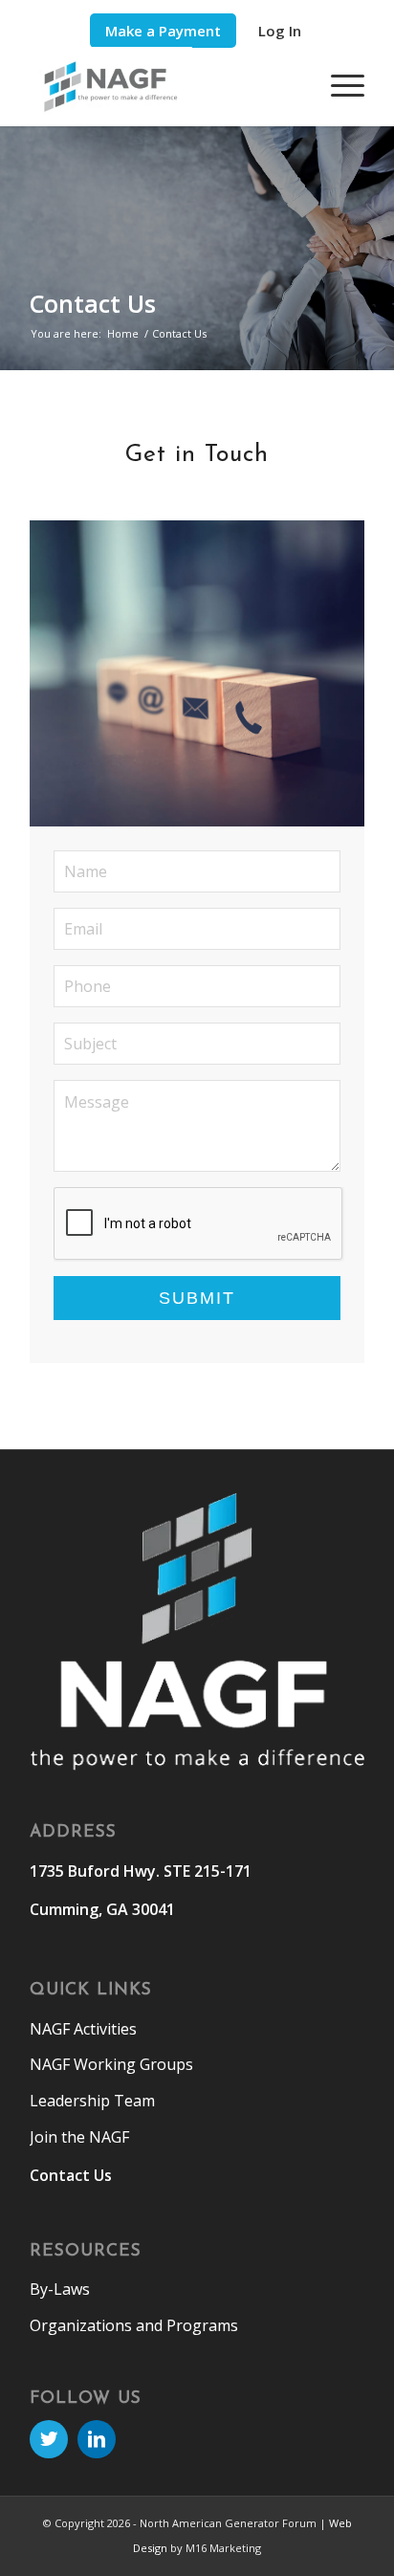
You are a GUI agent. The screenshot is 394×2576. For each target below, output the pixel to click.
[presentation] (199, 1224)
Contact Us (93, 303)
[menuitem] (163, 31)
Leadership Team (92, 2101)
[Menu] (338, 85)
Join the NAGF (79, 2137)
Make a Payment (163, 31)
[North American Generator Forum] (164, 87)
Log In (280, 31)
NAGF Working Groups (111, 2064)
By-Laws (60, 2289)
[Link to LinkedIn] (97, 2439)
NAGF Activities (83, 2029)
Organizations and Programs (134, 2325)
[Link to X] (49, 2439)
